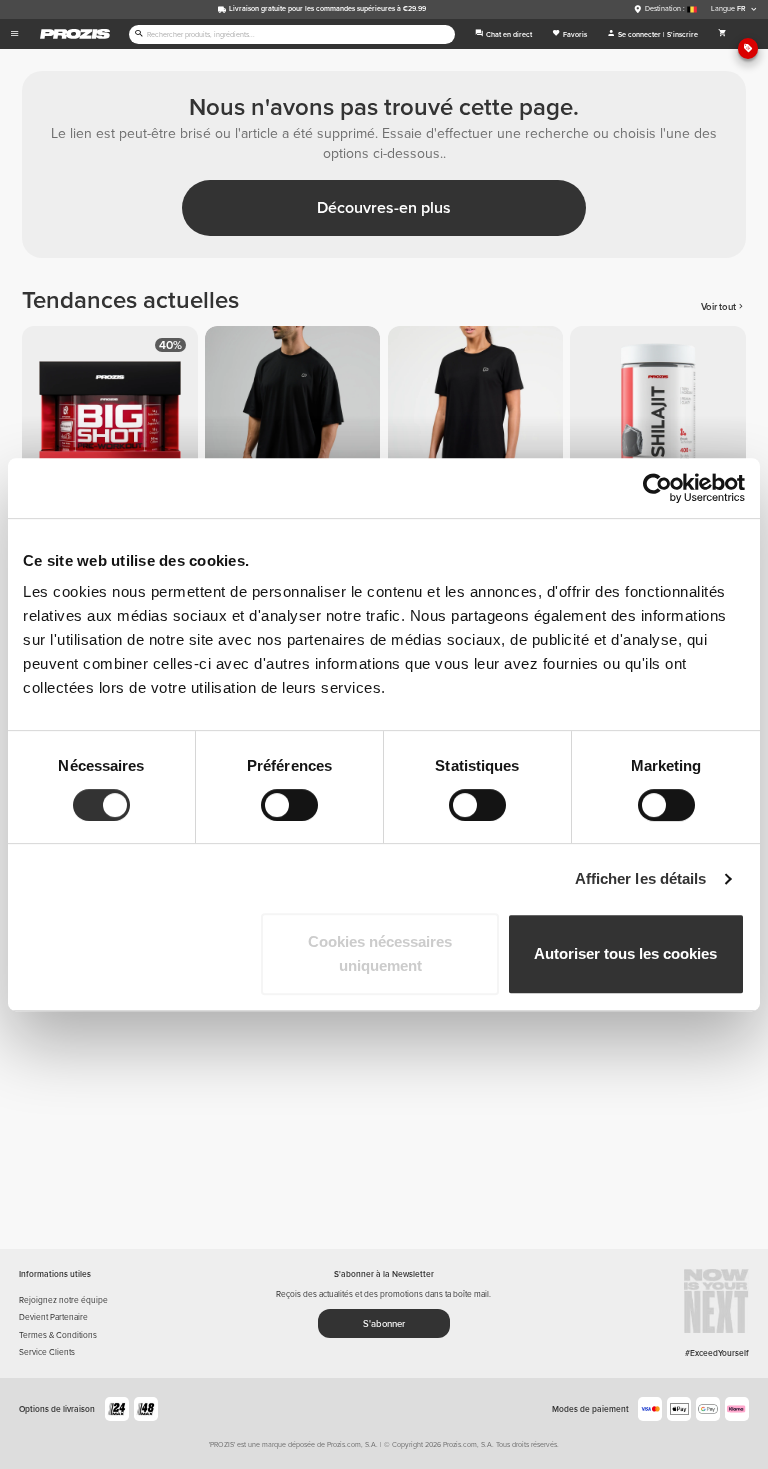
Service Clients (47, 1352)
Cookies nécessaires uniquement (380, 953)
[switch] (289, 805)
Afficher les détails (641, 878)
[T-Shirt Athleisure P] (479, 417)
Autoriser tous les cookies (625, 953)
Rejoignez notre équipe (63, 1300)
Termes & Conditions (58, 1335)
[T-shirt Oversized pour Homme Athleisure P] (296, 417)
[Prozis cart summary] (723, 34)
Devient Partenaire (53, 1317)
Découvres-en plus (384, 208)
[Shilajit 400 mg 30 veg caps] (661, 417)
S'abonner (384, 1324)
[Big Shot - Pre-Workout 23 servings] (113, 417)
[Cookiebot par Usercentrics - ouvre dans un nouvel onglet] (657, 488)
